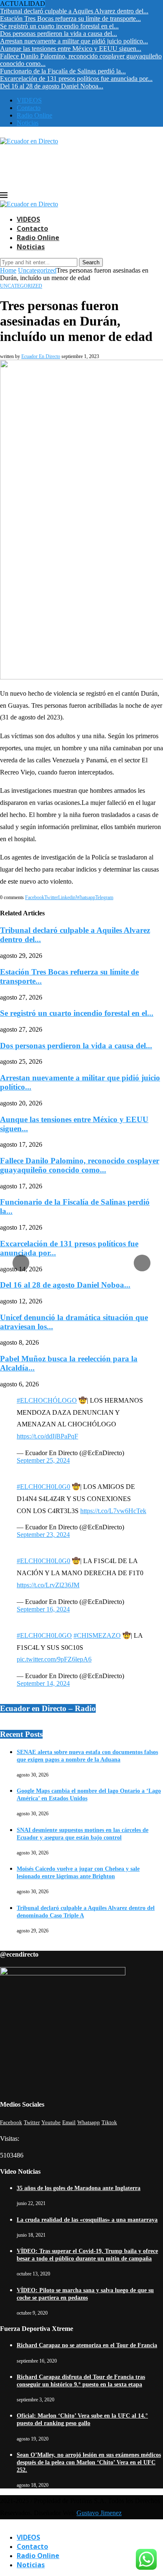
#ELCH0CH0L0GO (44, 1635)
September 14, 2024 (43, 1683)
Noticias (31, 2565)
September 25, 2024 (43, 1460)
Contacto (32, 2546)
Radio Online (38, 2556)
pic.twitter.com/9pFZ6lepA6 (54, 1659)
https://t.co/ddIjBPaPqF (47, 1436)
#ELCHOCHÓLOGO (47, 1400)
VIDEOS (28, 2537)
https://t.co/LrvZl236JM (48, 1585)
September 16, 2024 (43, 1609)
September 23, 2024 (43, 1535)
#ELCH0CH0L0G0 (43, 1487)
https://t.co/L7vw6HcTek (113, 1511)
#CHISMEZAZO (97, 1635)
